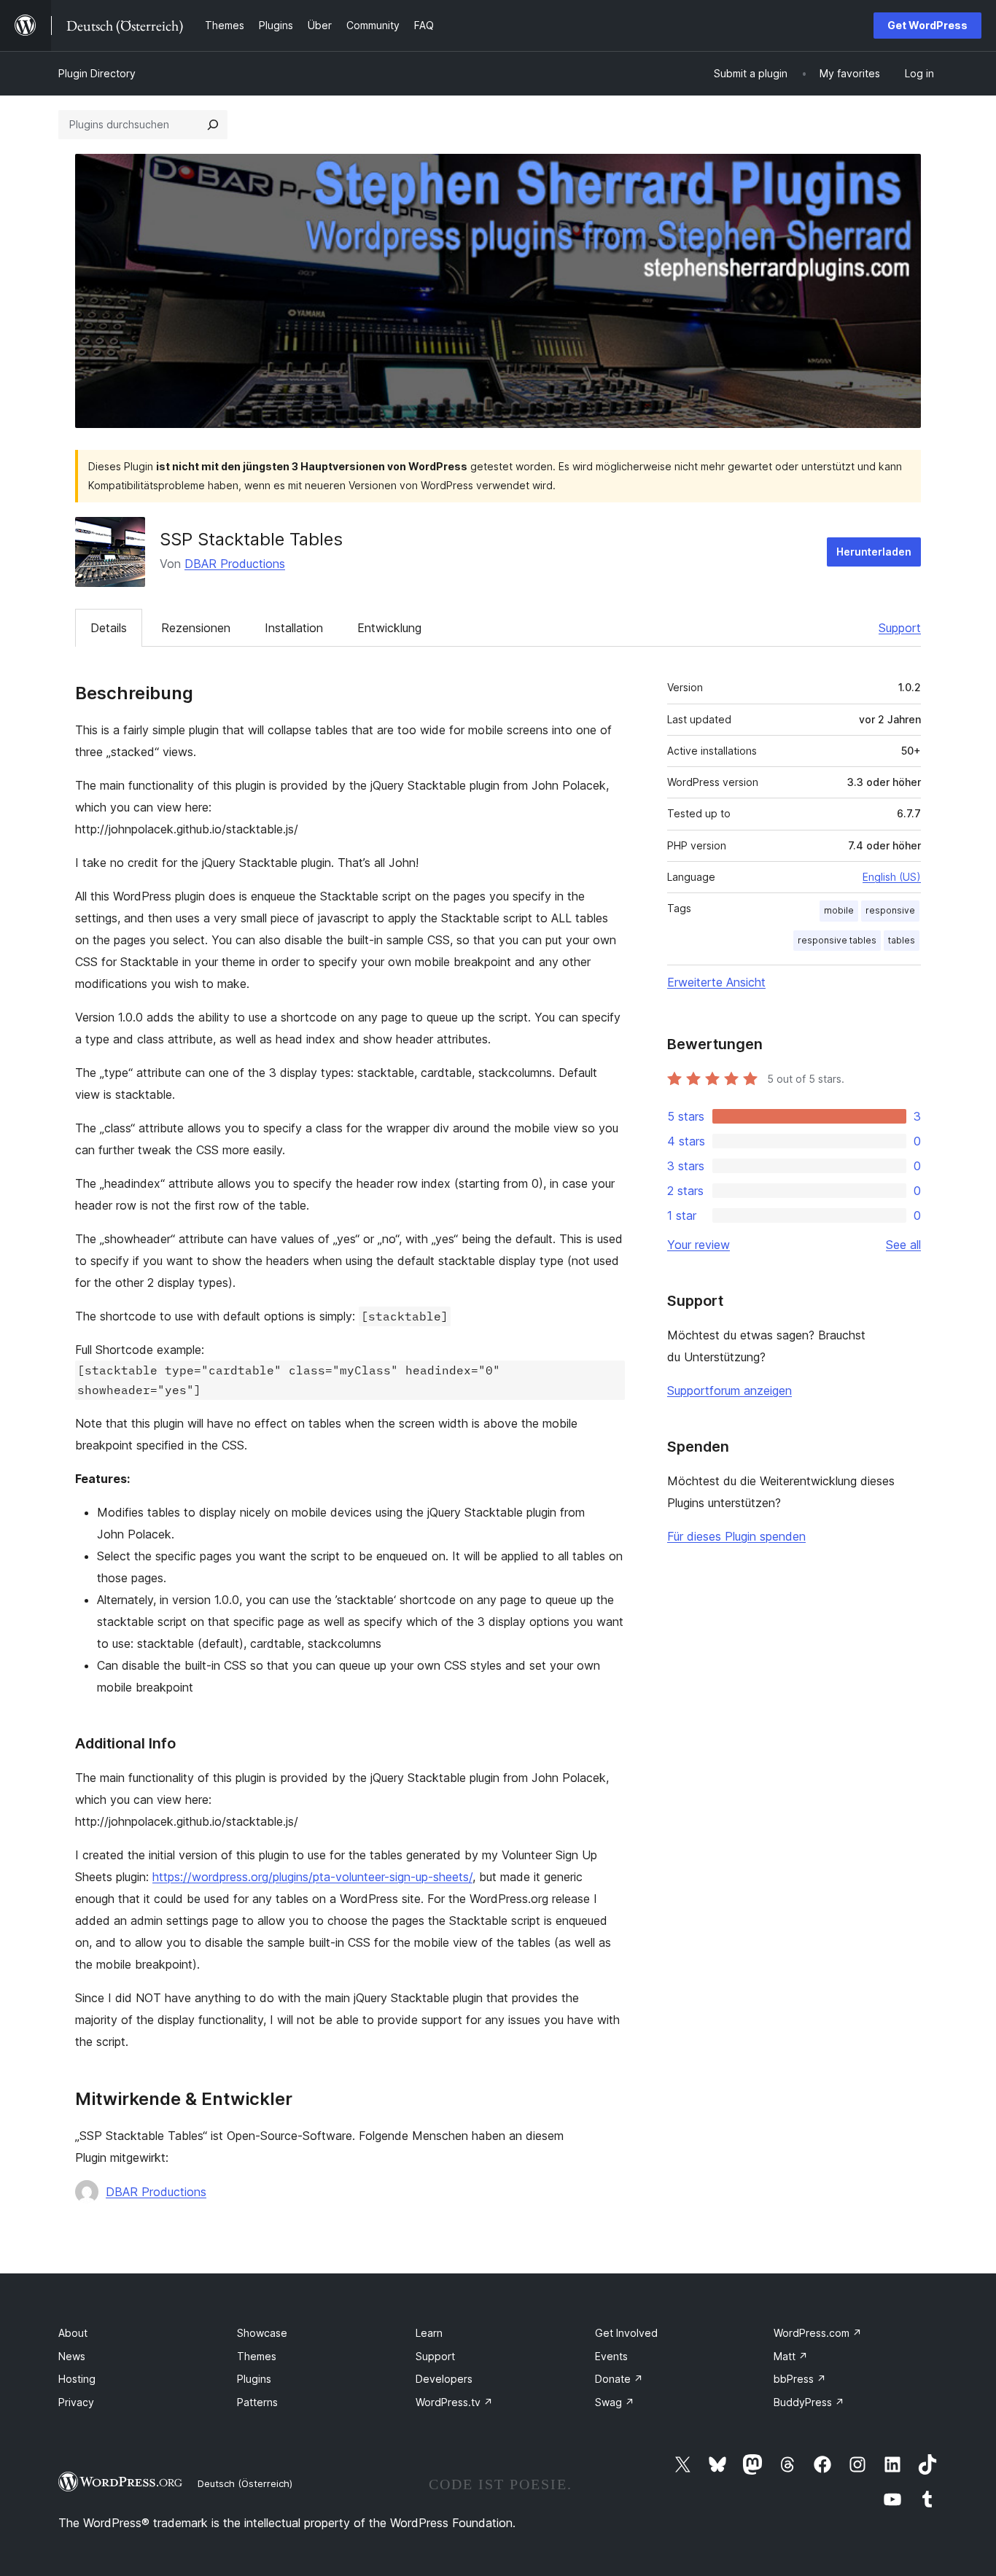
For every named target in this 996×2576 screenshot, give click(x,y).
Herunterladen (874, 552)
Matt (791, 2356)
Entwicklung (389, 628)
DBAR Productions (235, 564)
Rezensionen (196, 628)
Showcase (262, 2333)
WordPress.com (818, 2333)
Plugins (254, 2379)
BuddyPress (809, 2402)
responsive (890, 910)
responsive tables (837, 940)
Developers (444, 2379)
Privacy (76, 2402)
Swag (615, 2402)
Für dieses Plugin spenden (736, 1536)
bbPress (800, 2379)
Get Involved (626, 2333)
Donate (619, 2379)
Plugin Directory (97, 73)
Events (611, 2356)
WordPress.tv (454, 2402)
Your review (699, 1245)
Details (109, 628)
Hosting (77, 2379)
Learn (429, 2333)
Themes (257, 2356)
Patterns (257, 2402)
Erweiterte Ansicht (716, 982)
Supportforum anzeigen (730, 1390)
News (72, 2356)
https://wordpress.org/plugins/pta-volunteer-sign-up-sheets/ (312, 1877)
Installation (294, 628)
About (73, 2333)
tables (902, 940)
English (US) (892, 877)
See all (903, 1245)
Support (900, 628)
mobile (839, 910)
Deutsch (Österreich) (245, 2483)
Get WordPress (927, 25)
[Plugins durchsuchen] (213, 125)
